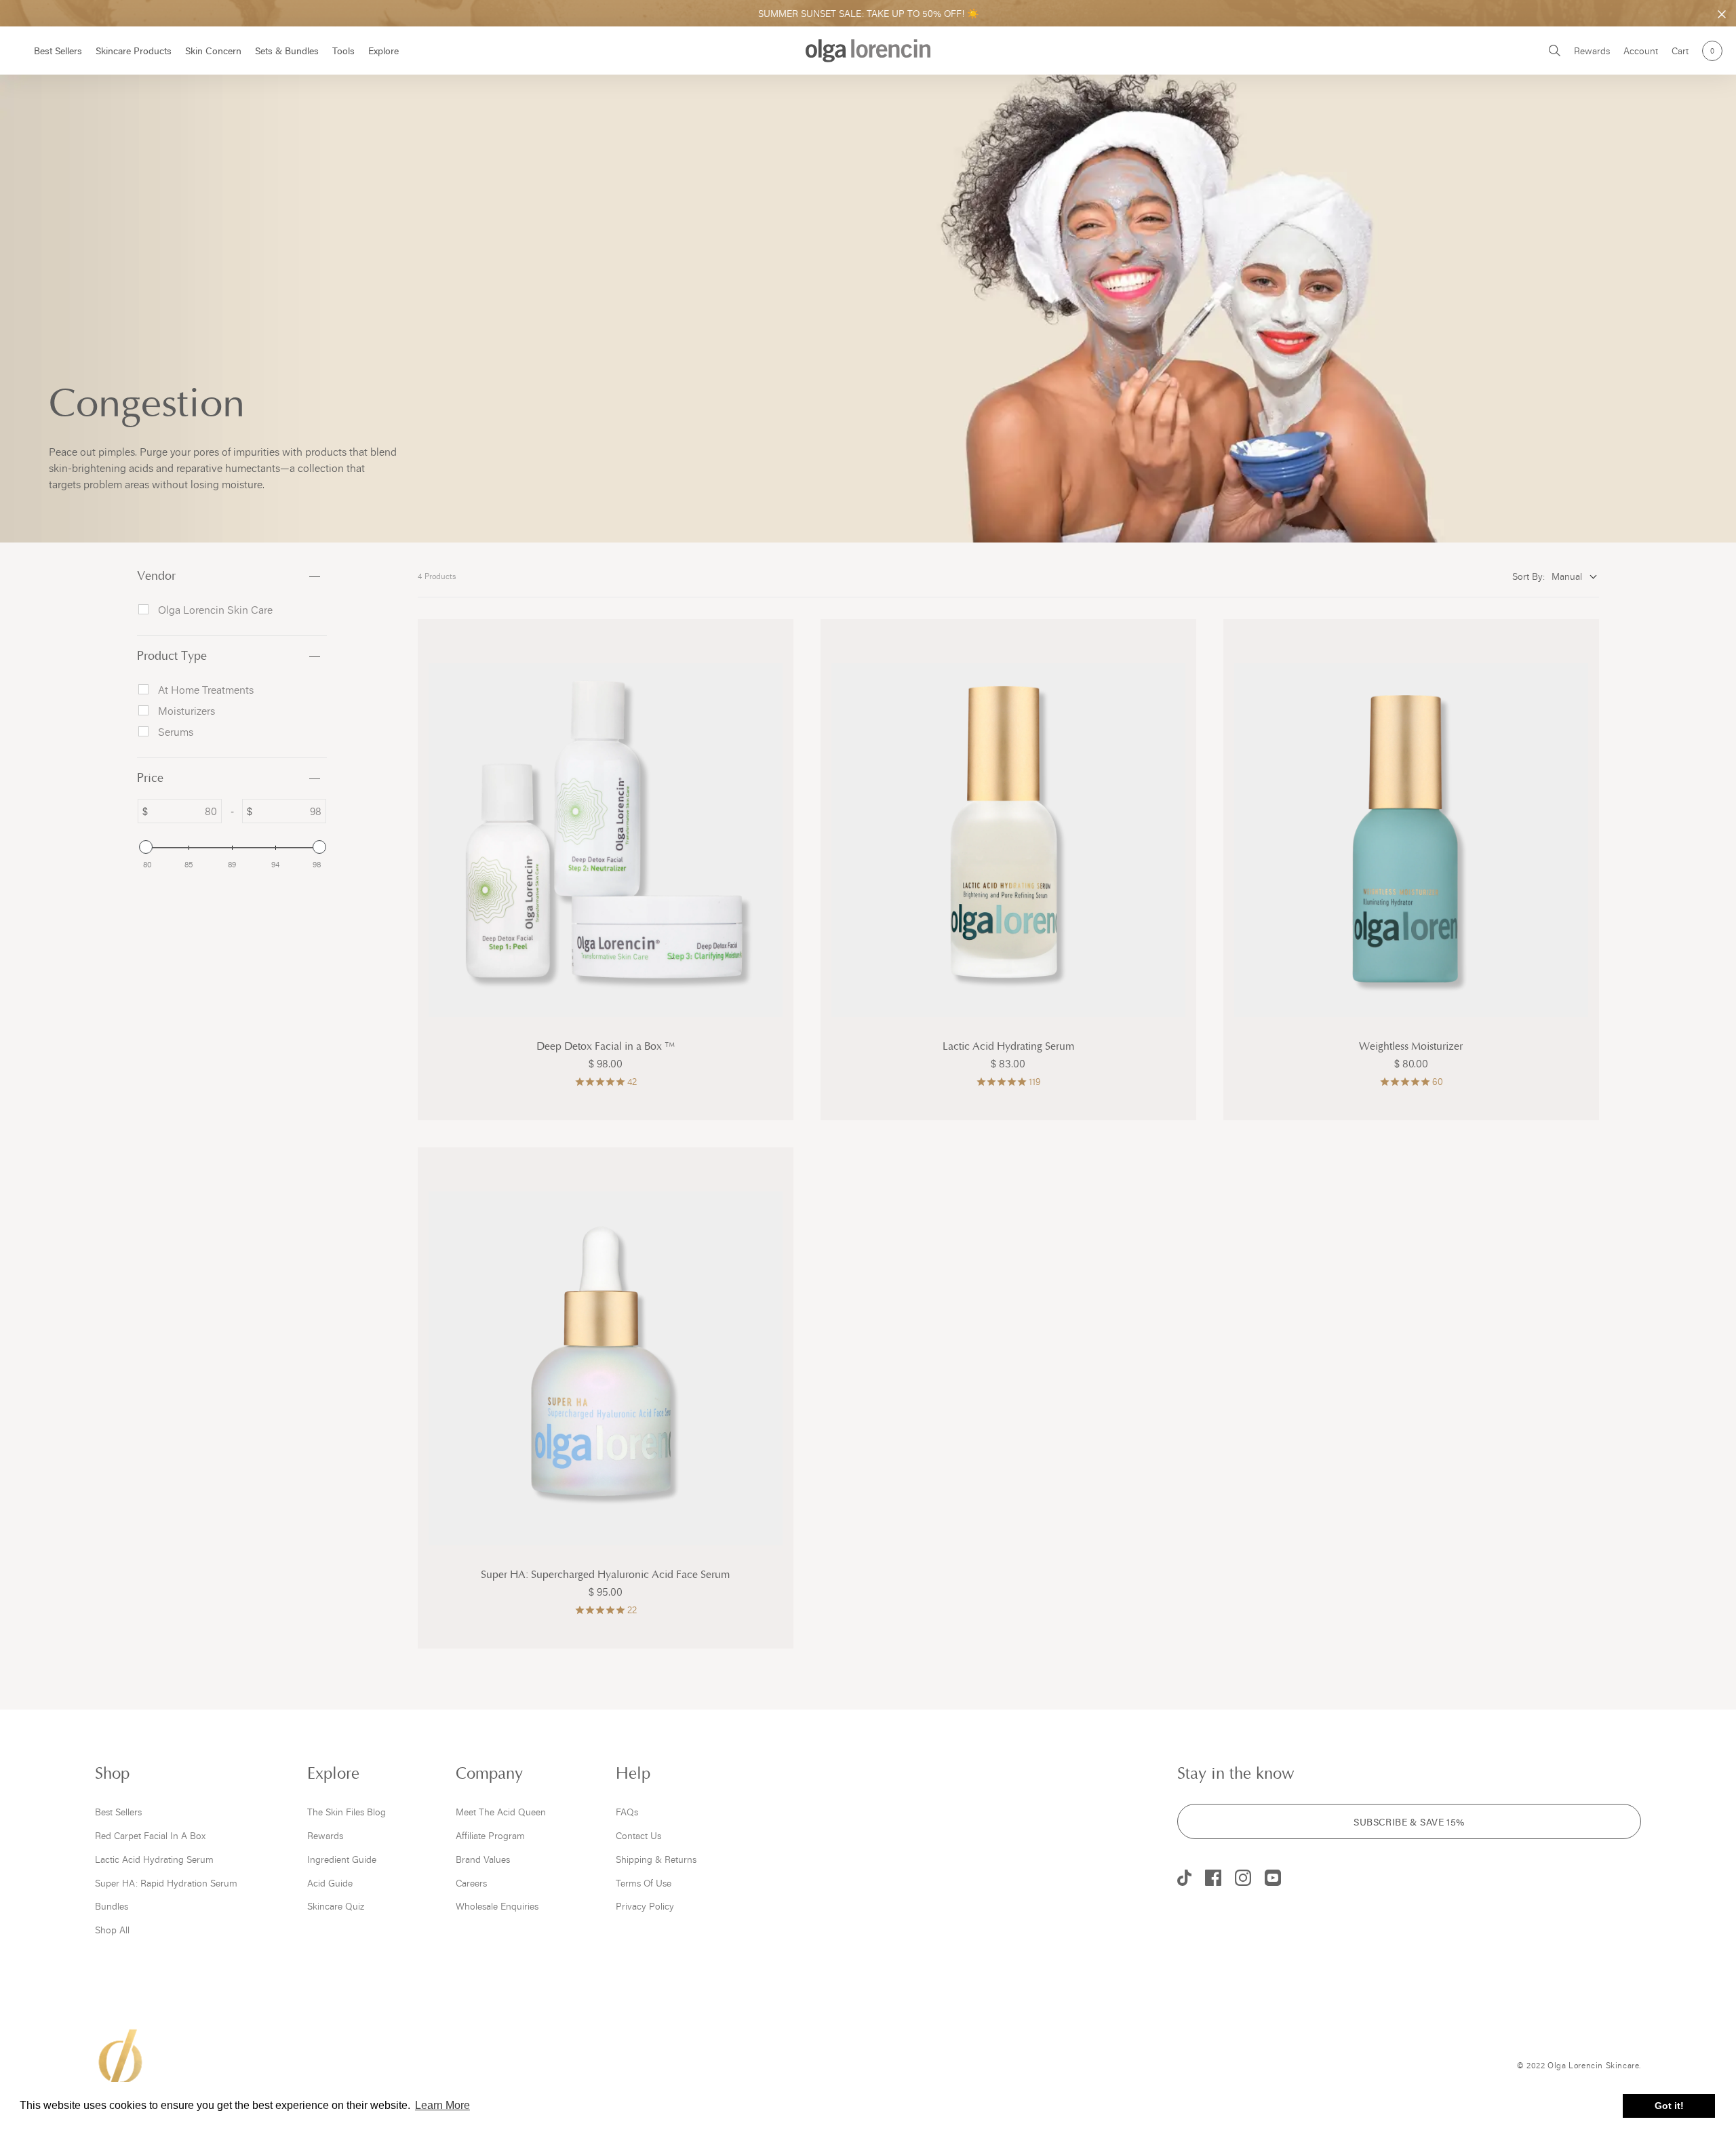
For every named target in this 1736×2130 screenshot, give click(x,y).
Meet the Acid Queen (501, 1812)
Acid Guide (330, 1883)
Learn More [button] (442, 2105)
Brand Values (483, 1859)
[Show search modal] (1555, 51)
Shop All (112, 1930)
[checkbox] (237, 610)
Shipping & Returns (656, 1859)
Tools (343, 51)
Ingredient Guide (342, 1859)
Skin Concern (213, 51)
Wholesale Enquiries (497, 1906)
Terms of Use (644, 1883)
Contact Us (638, 1835)
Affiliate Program (490, 1835)
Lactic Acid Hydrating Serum (1008, 1047)
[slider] (145, 847)
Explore (383, 51)
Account (1641, 51)
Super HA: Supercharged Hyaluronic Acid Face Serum (605, 1575)
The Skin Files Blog (347, 1812)
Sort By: (1528, 576)
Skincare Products (134, 51)
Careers (471, 1883)
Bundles (112, 1906)
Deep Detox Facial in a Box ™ (606, 1047)
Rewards (1592, 51)
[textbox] (184, 811)
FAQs (627, 1812)
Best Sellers (58, 51)
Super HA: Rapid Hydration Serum (166, 1883)
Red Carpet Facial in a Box (150, 1835)
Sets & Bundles (287, 51)
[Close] (1722, 14)
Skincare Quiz (336, 1906)
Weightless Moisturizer (1411, 1047)
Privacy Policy (645, 1906)
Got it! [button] (1669, 2106)
